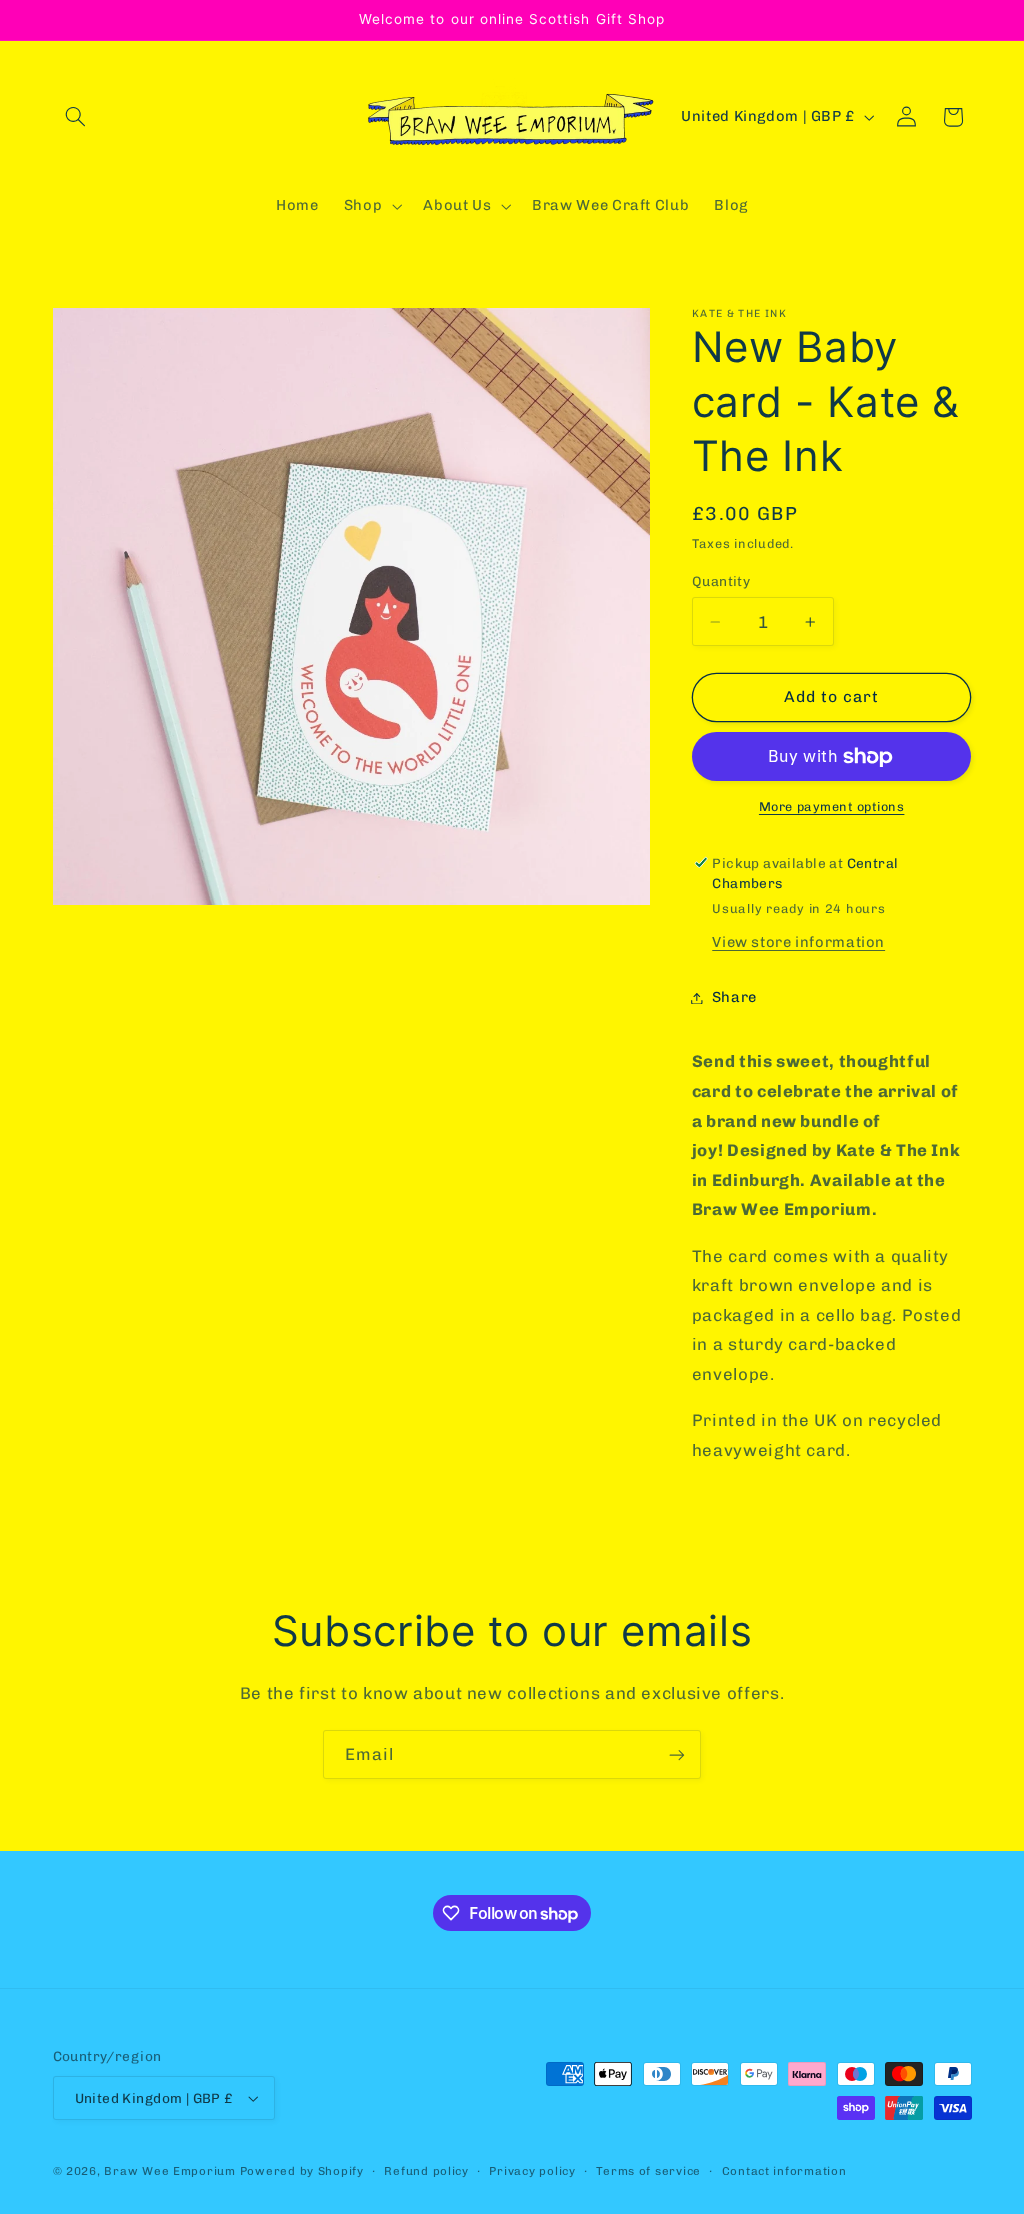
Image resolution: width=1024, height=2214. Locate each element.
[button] (76, 117)
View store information (798, 942)
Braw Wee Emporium (171, 2171)
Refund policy (426, 2171)
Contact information (784, 2171)
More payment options (832, 806)
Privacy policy (532, 2171)
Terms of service (648, 2171)
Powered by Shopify (302, 2171)
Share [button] (734, 997)
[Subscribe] (677, 1754)
